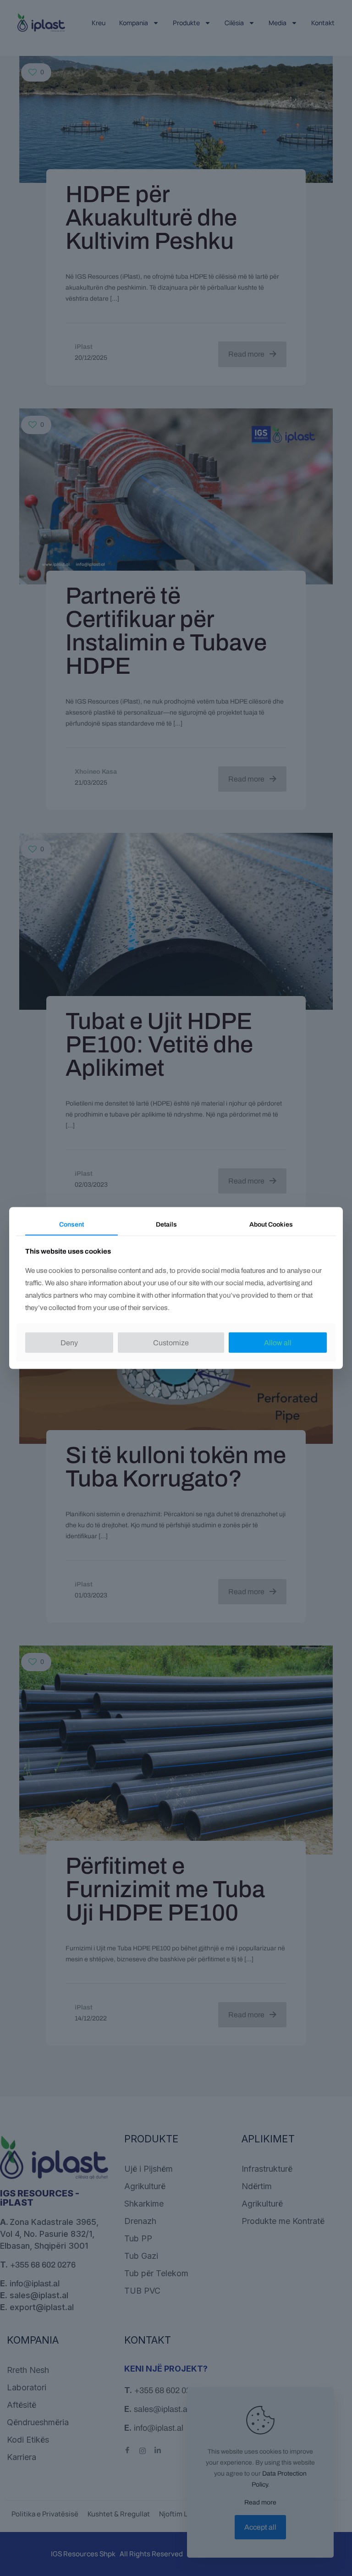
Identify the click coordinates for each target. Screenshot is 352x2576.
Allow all (278, 1342)
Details (166, 1225)
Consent (71, 1225)
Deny (69, 1342)
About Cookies (271, 1225)
